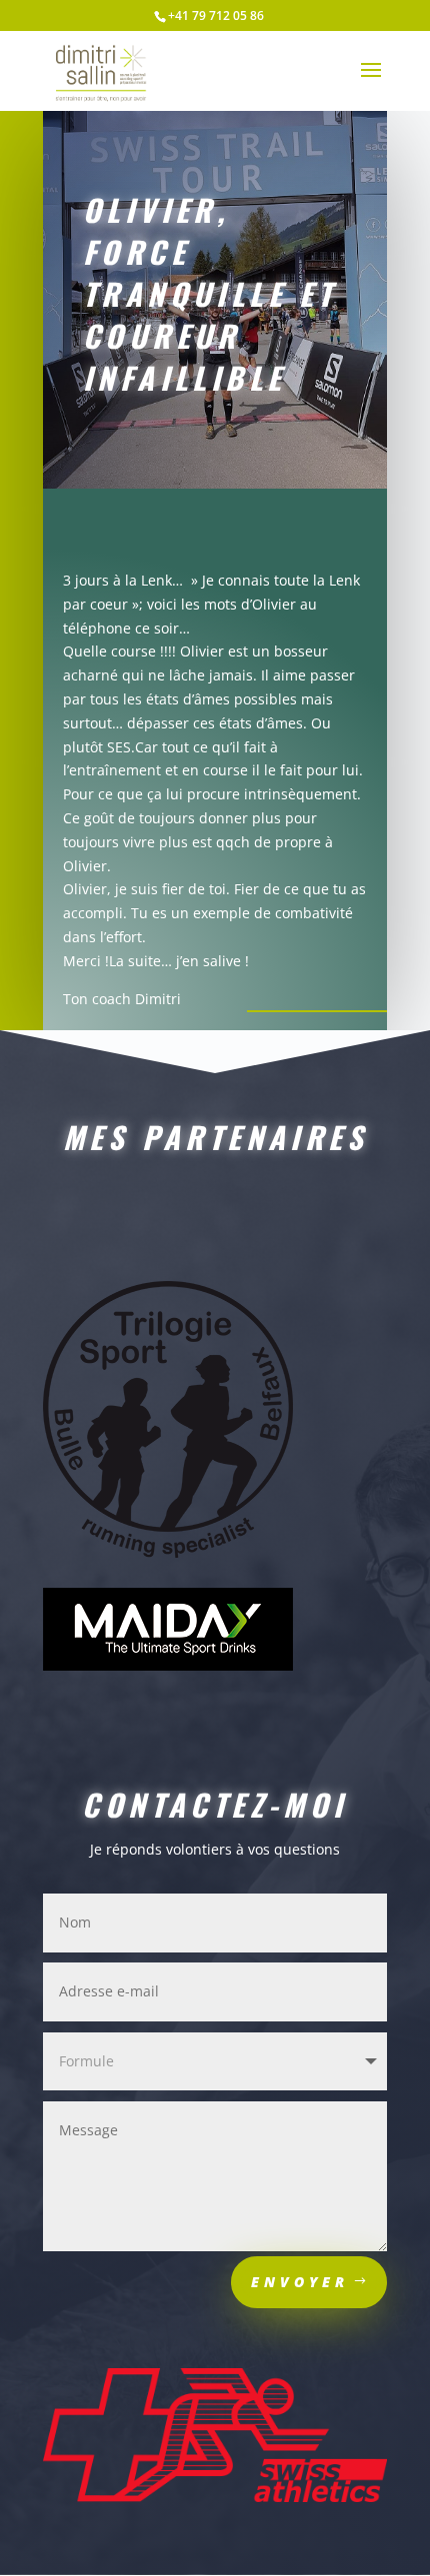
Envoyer (300, 2282)
